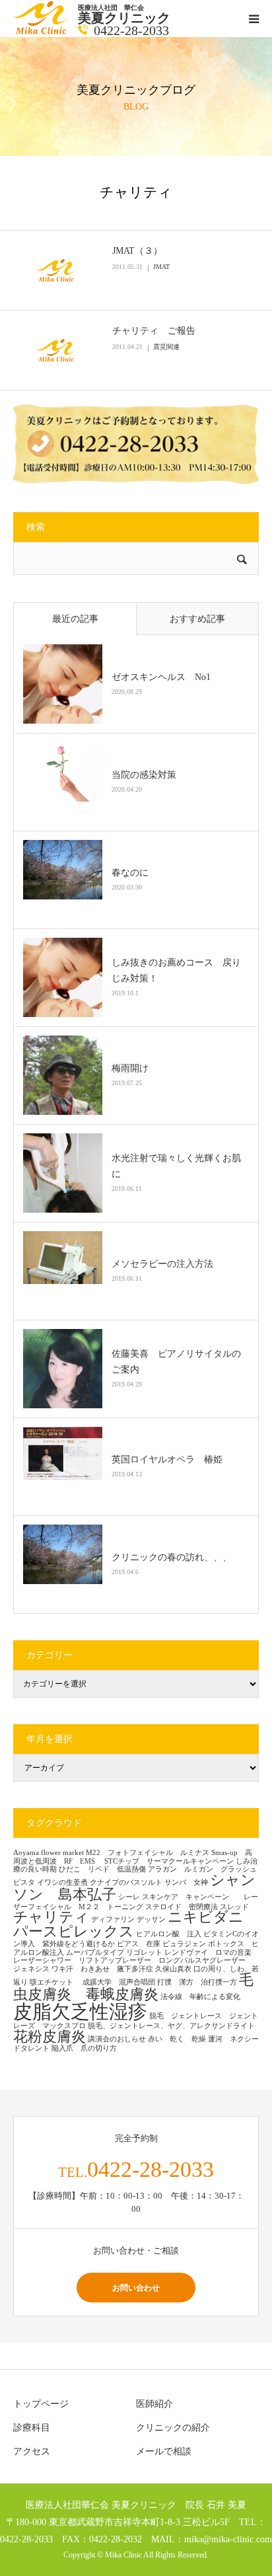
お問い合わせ (136, 2288)
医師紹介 (154, 2404)
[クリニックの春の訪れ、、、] (63, 1564)
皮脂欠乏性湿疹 (80, 2012)
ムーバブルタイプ (95, 1952)
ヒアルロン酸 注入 (169, 1934)
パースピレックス (74, 1932)
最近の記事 (75, 619)
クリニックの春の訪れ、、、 (172, 1557)
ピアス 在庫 (139, 1944)
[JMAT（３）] (56, 270)
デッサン (151, 1919)
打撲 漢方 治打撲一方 (197, 1982)
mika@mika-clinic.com (228, 2539)
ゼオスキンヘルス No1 (161, 677)
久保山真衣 (173, 1969)
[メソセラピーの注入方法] (63, 1271)
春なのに (130, 873)
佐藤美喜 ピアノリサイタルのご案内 (176, 1362)
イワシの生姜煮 (62, 1882)
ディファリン (113, 1919)
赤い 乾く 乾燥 (177, 2039)
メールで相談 (164, 2451)
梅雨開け (130, 1068)
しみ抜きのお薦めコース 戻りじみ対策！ (176, 970)
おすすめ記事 (197, 619)
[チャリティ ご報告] (56, 350)
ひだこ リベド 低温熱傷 (102, 1869)
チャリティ (51, 1917)
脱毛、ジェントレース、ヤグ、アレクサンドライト (171, 2026)
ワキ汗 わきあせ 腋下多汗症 (102, 1969)
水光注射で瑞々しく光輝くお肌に (176, 1166)
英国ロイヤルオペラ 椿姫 (167, 1459)
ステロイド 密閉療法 (182, 1907)
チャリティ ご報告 (154, 331)
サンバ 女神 (186, 1882)
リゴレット (144, 1952)
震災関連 (166, 347)
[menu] (254, 19)
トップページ (41, 2404)
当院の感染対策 (144, 775)
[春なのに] (63, 880)
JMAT (161, 267)
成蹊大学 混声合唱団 (119, 1982)
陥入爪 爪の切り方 (84, 2048)
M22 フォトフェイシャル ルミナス (148, 1853)
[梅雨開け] (63, 1075)
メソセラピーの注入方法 (167, 1264)
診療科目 (32, 2428)
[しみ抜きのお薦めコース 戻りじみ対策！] (63, 977)
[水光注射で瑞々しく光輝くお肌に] (63, 1173)
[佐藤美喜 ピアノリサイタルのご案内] (63, 1369)
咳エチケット (55, 1982)
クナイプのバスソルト (126, 1882)
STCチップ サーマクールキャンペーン (169, 1861)
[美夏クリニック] (42, 31)
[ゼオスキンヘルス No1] (63, 684)
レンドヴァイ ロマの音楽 (212, 1952)
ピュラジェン (184, 1944)
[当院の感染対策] (63, 782)
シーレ (129, 1897)
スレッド (234, 1907)
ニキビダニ (206, 1917)
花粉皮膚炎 (50, 2037)
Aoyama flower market (49, 1853)
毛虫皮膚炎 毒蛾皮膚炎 (133, 1987)
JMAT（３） (137, 251)
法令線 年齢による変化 (200, 1997)
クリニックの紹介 (173, 2428)
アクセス (32, 2451)
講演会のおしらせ (117, 2039)
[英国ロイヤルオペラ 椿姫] (63, 1466)
